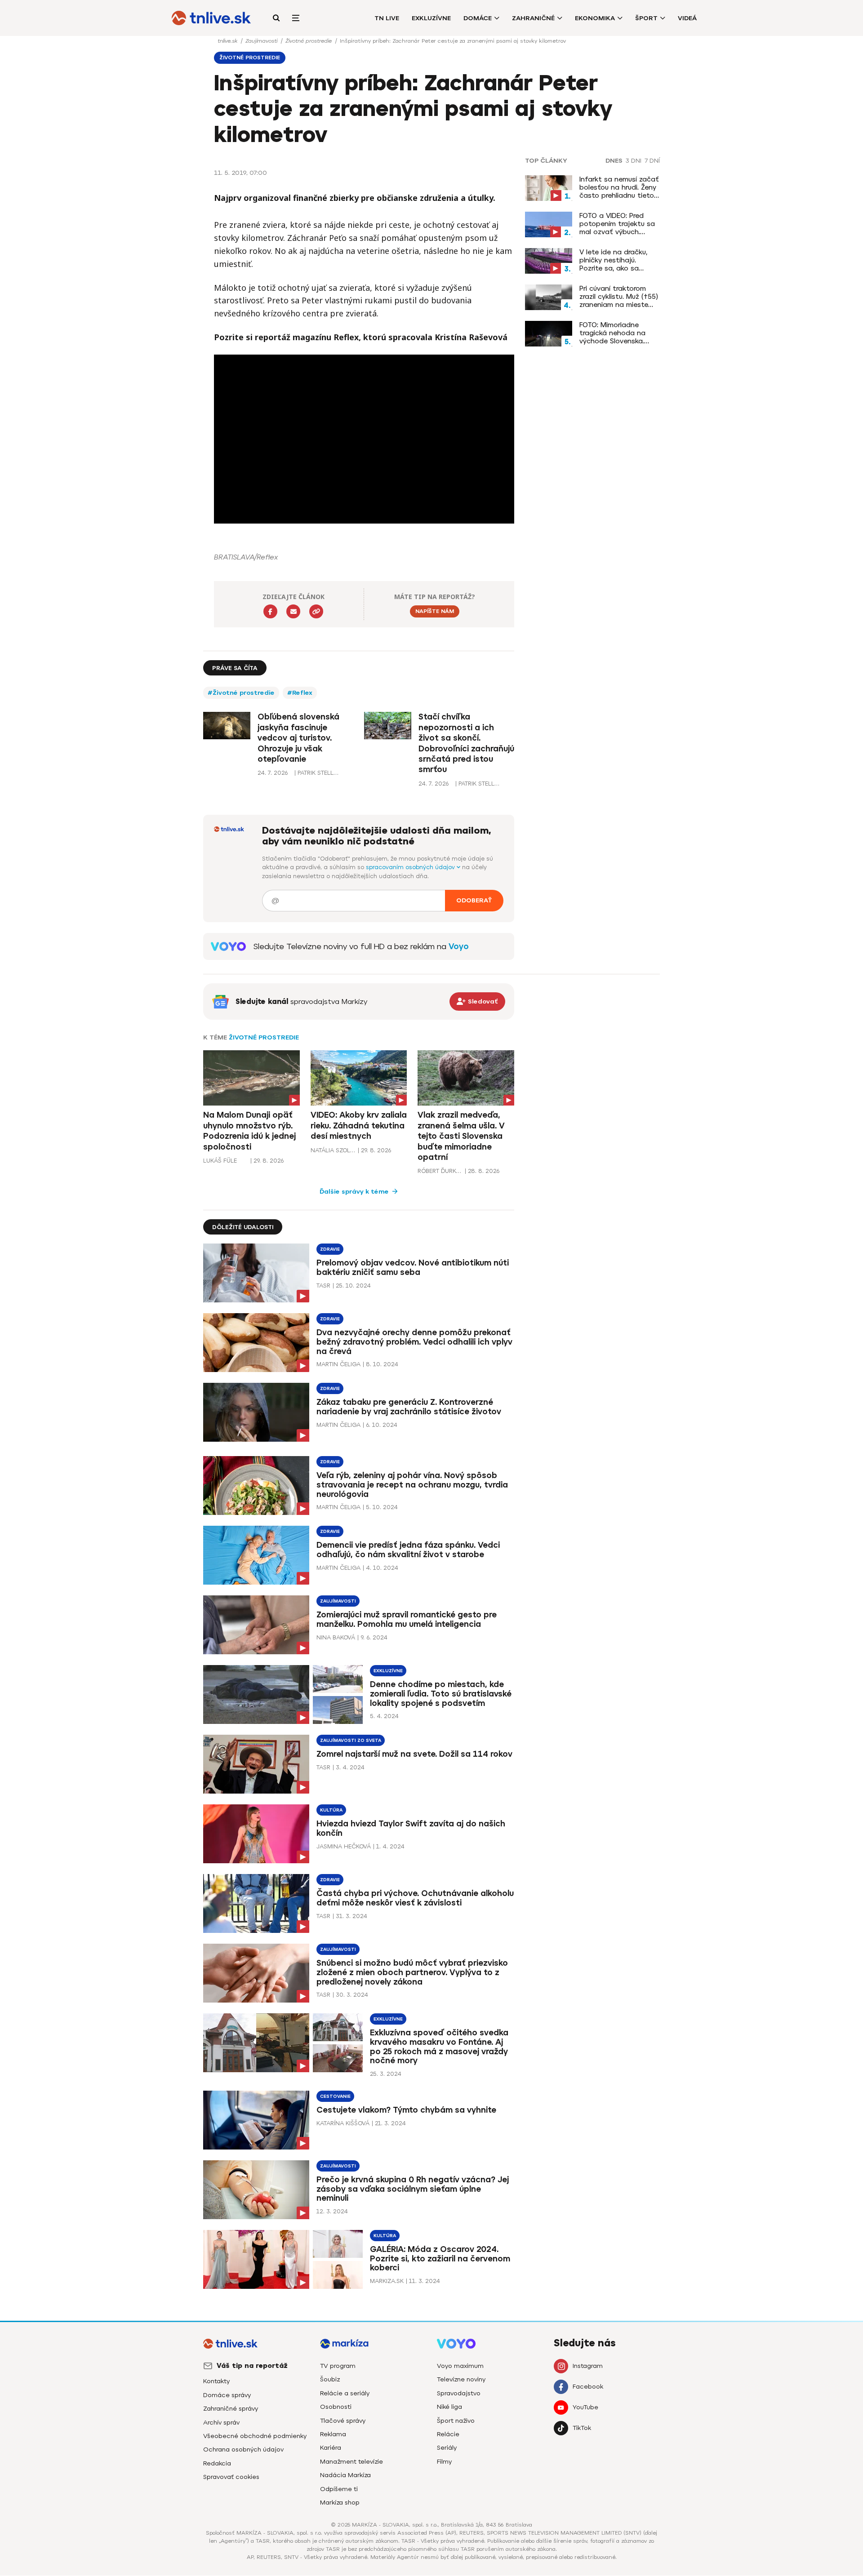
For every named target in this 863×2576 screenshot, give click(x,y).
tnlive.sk (228, 41)
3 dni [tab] (634, 161)
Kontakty (216, 2381)
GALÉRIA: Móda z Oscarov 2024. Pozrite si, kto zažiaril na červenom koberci (440, 2259)
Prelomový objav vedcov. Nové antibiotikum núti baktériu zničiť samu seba (413, 1268)
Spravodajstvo (459, 2393)
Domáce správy (227, 2395)
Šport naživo (456, 2421)
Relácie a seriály (345, 2393)
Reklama (333, 2434)
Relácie (448, 2434)
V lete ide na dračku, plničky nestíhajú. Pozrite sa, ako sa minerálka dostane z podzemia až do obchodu (613, 260)
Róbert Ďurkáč (440, 1171)
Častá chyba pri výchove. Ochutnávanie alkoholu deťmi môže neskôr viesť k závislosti (415, 1898)
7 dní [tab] (652, 161)
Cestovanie (335, 2096)
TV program (338, 2366)
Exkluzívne (431, 18)
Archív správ (221, 2423)
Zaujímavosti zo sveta (351, 1740)
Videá (687, 18)
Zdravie (330, 1249)
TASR (323, 1286)
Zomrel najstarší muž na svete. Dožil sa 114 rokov (414, 1754)
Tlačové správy (343, 2421)
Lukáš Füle (220, 1161)
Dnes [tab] (614, 161)
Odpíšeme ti (339, 2489)
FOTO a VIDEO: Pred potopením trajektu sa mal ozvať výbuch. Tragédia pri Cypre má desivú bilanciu (617, 224)
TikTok (582, 2428)
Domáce (478, 18)
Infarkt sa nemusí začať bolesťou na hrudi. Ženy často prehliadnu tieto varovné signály (619, 187)
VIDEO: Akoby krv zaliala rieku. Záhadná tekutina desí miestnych (359, 1126)
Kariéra (331, 2448)
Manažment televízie (351, 2462)
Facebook (588, 2387)
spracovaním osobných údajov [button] (411, 867)
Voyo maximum (460, 2366)
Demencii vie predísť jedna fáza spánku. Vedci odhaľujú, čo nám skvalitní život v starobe (408, 1550)
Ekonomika (595, 18)
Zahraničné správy (231, 2409)
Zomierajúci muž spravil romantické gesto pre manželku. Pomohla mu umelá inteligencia (407, 1619)
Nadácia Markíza (345, 2475)
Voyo (459, 946)
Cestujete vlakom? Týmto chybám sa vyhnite (406, 2110)
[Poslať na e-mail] (293, 611)
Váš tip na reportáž (252, 2366)
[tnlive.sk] (211, 18)
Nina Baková (336, 1637)
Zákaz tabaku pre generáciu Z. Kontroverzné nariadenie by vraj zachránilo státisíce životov (409, 1407)
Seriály (447, 2448)
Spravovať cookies (231, 2477)
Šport (646, 18)
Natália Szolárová (333, 1150)
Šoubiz (330, 2379)
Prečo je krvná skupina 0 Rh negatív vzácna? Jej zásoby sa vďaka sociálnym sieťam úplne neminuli (413, 2189)
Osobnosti (336, 2407)
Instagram (588, 2366)
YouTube (585, 2407)
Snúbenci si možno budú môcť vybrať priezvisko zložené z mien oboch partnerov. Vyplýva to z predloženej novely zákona (412, 1972)
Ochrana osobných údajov (243, 2449)
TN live (387, 18)
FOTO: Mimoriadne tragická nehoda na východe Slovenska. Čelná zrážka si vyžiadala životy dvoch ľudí (618, 333)
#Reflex (300, 693)
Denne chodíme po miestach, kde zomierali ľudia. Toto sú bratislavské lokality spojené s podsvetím (441, 1694)
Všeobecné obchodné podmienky (255, 2436)
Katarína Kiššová (343, 2123)
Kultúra (331, 1810)
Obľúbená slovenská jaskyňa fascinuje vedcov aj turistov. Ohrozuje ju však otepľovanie (298, 738)
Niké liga (449, 2407)
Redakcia (217, 2463)
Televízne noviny (461, 2379)
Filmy (444, 2462)
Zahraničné (533, 18)
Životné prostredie (309, 41)
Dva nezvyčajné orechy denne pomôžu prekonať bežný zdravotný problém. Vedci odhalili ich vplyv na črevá (414, 1342)
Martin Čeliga (338, 1364)
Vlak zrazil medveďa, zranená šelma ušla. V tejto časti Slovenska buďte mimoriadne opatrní (461, 1136)
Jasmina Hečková (344, 1846)
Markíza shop (340, 2503)
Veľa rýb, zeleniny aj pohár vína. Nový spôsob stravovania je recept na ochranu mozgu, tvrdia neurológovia (412, 1485)
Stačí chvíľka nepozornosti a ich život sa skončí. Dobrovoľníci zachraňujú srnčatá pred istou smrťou (466, 743)
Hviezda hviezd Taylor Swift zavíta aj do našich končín (411, 1828)
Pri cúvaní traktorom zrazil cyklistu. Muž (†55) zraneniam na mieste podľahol (619, 297)
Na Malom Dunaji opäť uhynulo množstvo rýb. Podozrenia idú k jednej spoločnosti (249, 1131)
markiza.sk (387, 2281)
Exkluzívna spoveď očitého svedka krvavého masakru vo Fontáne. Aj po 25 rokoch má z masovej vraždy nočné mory (439, 2047)
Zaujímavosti (262, 41)
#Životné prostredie (241, 693)
